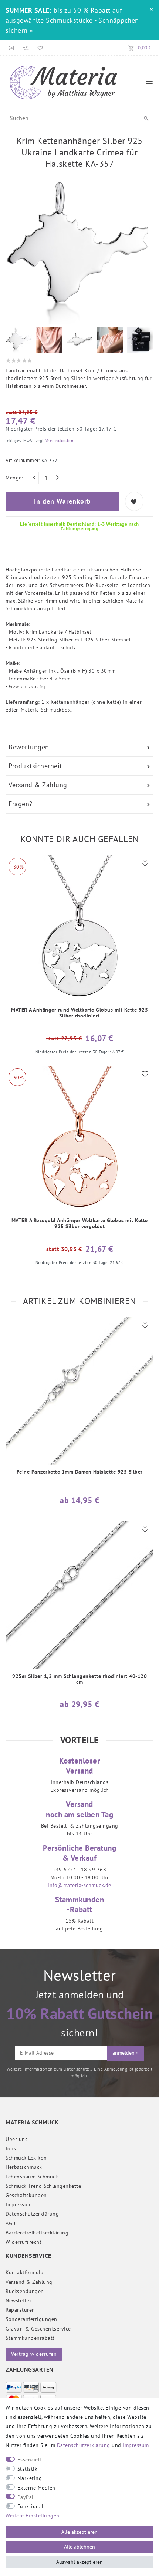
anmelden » (126, 2053)
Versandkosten (59, 441)
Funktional (31, 2506)
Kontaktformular (26, 2272)
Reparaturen (20, 2310)
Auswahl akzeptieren (79, 2562)
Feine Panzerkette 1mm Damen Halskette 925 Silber (80, 1472)
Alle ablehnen (79, 2547)
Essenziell (29, 2460)
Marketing (30, 2478)
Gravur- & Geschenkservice (38, 2329)
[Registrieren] (26, 48)
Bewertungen (29, 747)
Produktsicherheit (35, 766)
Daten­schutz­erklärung (32, 2214)
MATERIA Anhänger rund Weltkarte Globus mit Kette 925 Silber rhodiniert (79, 1013)
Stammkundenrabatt (30, 2338)
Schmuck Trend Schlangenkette (43, 2186)
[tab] (79, 747)
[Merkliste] (39, 48)
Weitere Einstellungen (33, 2516)
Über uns (16, 2139)
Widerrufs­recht (23, 2242)
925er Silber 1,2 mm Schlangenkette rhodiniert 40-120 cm (79, 1679)
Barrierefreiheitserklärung (37, 2233)
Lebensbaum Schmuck (32, 2177)
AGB (11, 2223)
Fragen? (21, 804)
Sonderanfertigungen (31, 2319)
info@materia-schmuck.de (79, 1885)
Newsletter (18, 2300)
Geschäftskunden (26, 2195)
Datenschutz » (78, 2069)
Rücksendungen (25, 2291)
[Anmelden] (12, 48)
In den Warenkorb (62, 501)
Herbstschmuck (24, 2167)
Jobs (11, 2148)
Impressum (19, 2204)
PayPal (26, 2497)
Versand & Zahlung (38, 785)
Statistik (28, 2469)
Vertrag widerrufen (34, 2354)
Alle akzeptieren (79, 2532)
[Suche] (146, 119)
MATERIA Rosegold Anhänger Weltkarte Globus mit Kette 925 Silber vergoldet (80, 1223)
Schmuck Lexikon (26, 2158)
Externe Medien (36, 2488)
